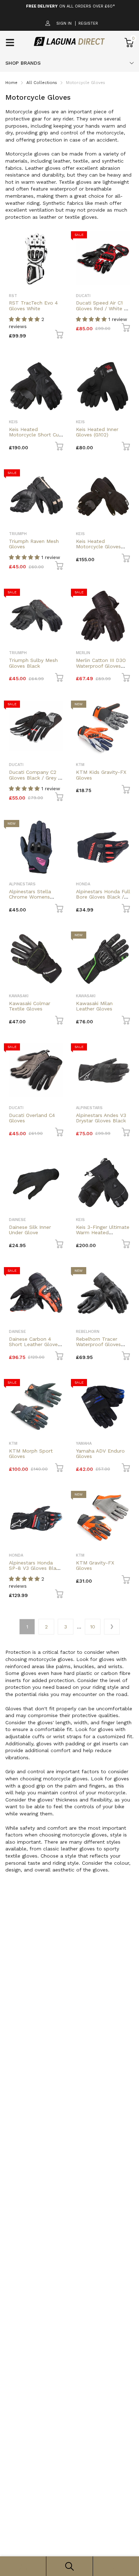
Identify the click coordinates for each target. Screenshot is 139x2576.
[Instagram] (69, 1323)
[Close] (126, 1235)
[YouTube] (83, 1323)
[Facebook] (54, 1323)
